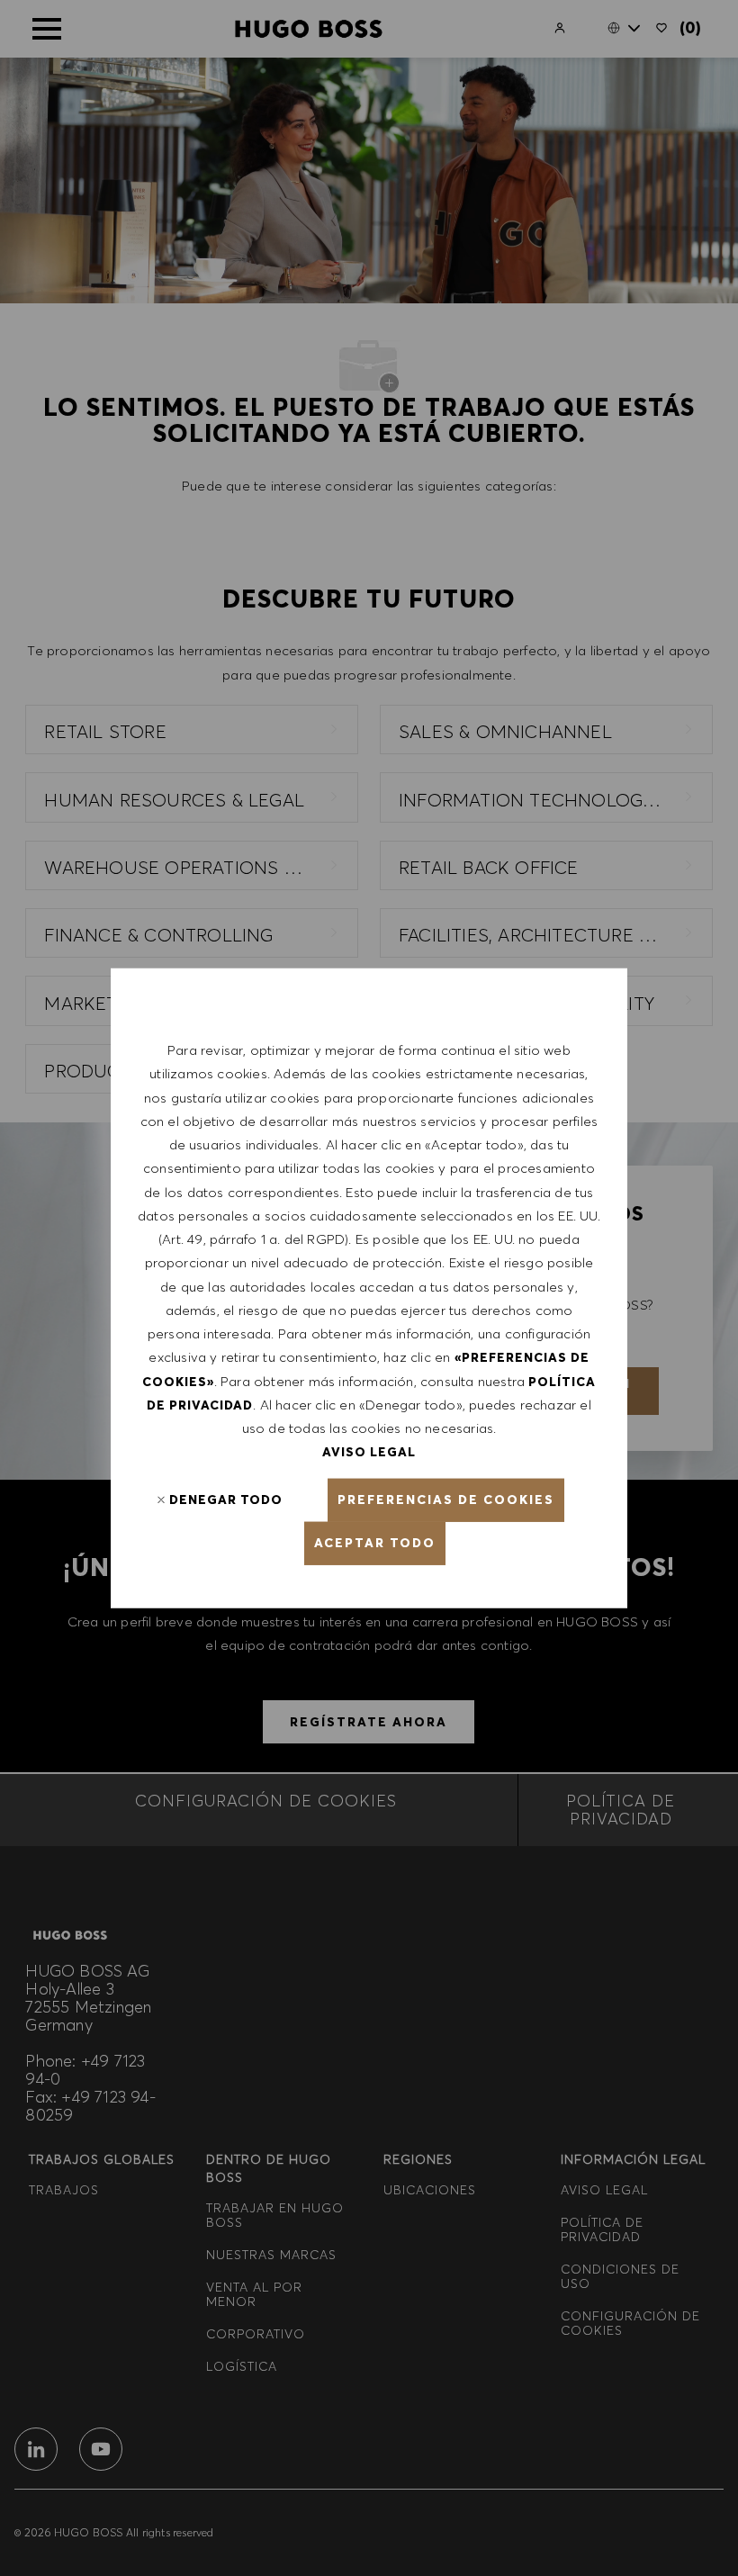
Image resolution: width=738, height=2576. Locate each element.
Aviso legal (369, 1452)
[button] (446, 1500)
